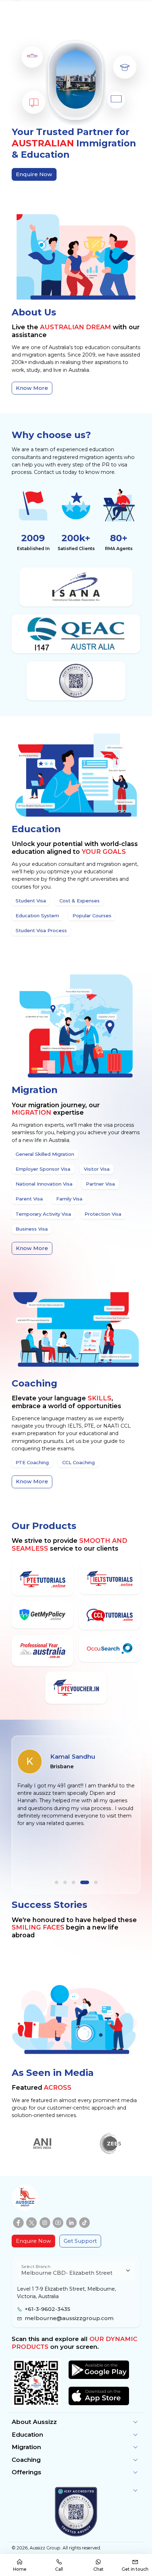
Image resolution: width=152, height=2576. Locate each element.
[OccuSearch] (110, 1649)
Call (59, 2569)
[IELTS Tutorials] (110, 1578)
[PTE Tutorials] (43, 1579)
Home (20, 2569)
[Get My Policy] (43, 1615)
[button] (57, 1882)
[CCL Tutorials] (110, 1615)
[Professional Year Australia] (43, 1651)
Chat (98, 2569)
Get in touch (135, 2569)
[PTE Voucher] (76, 1688)
